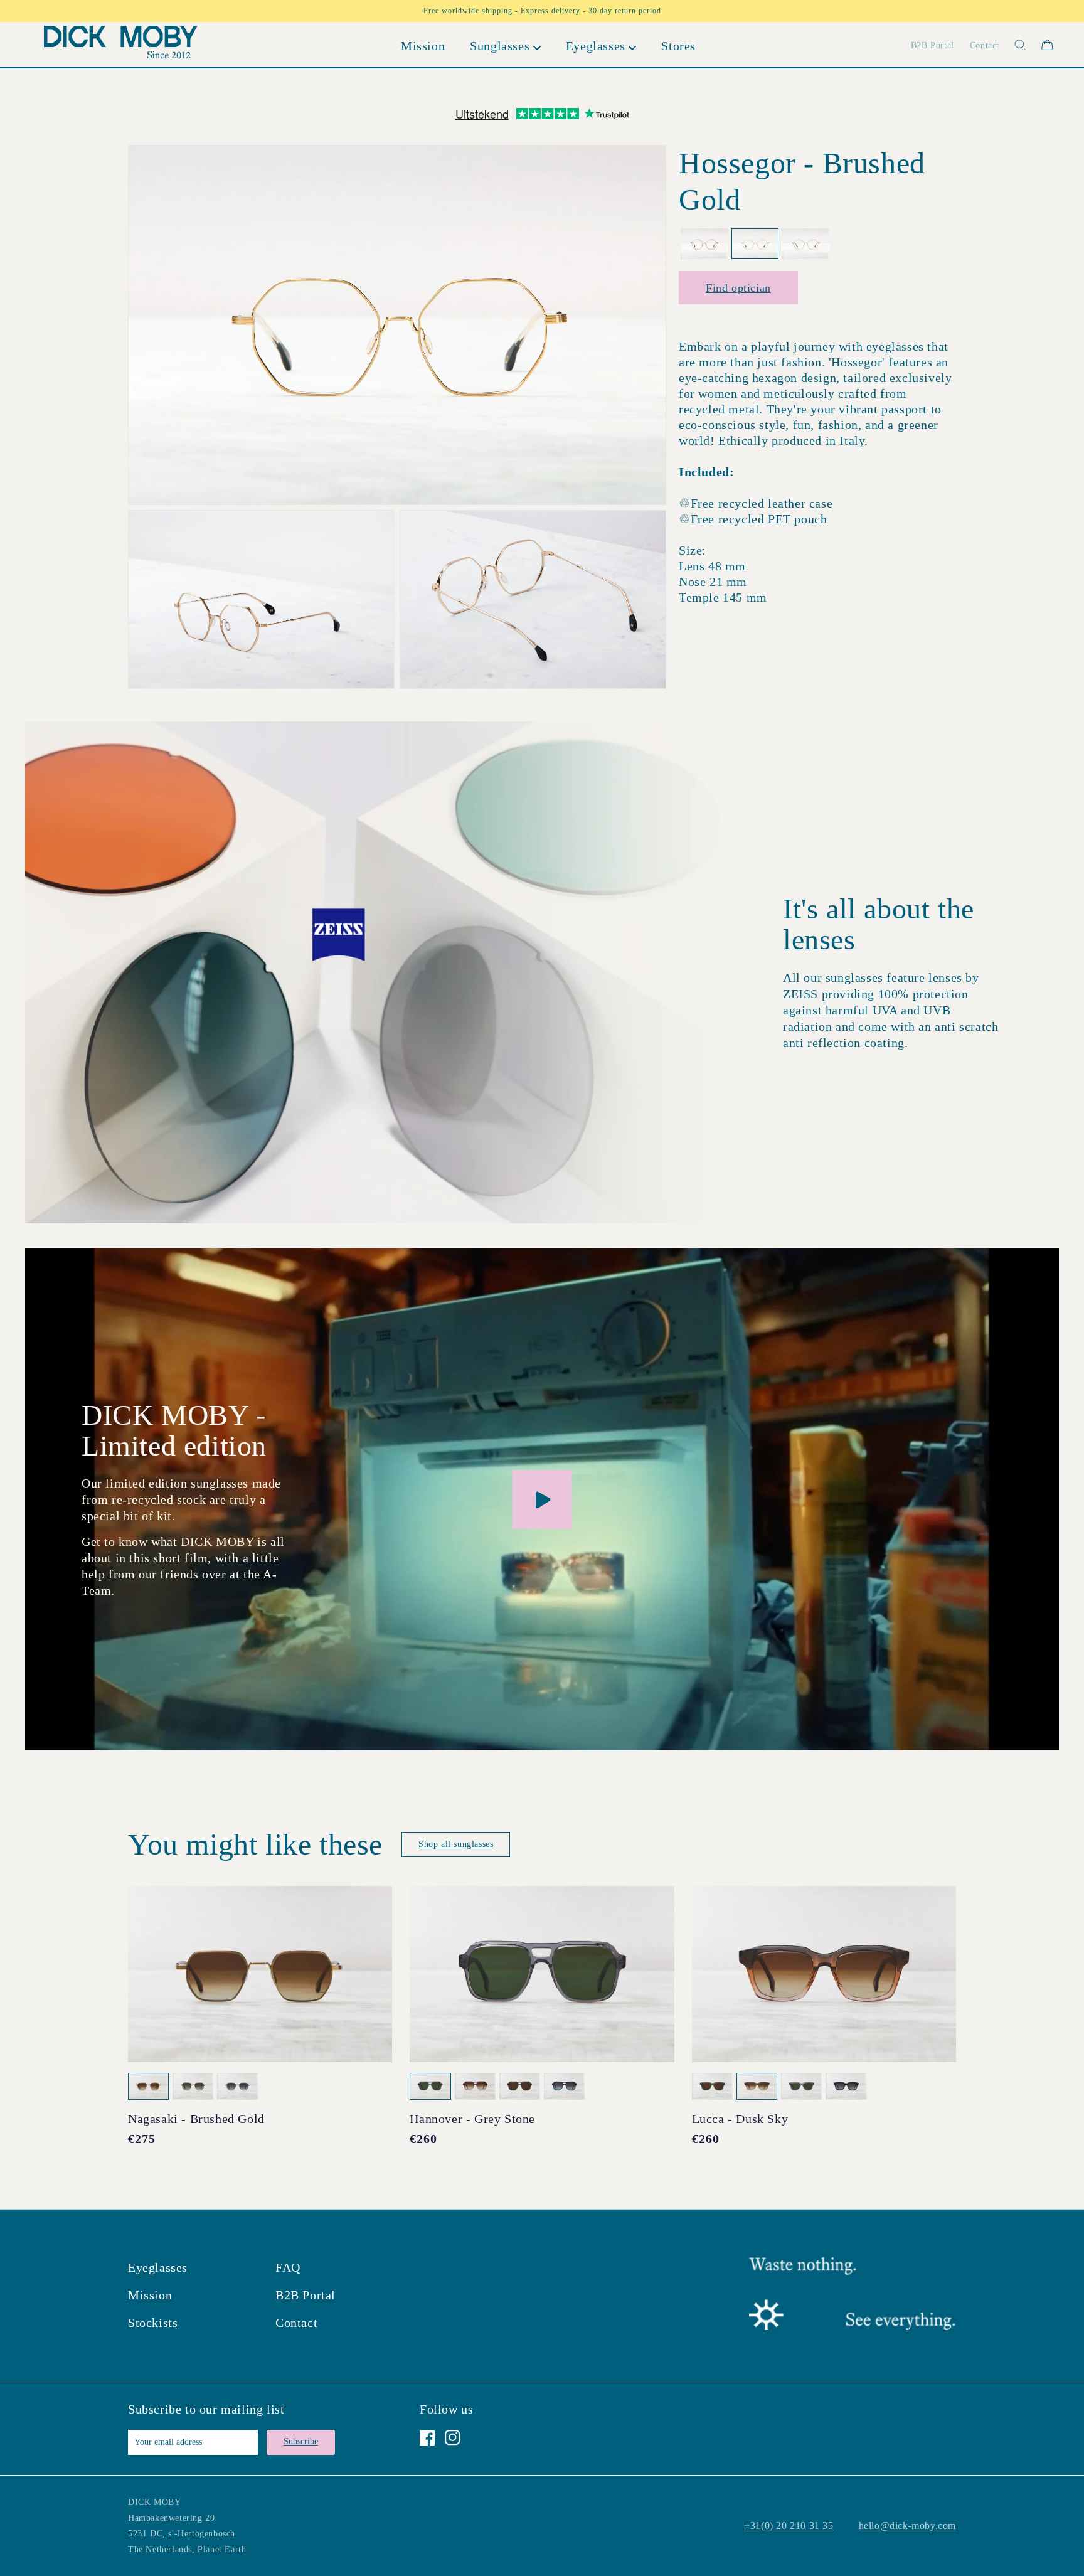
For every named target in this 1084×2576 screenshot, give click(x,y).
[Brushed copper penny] (704, 244)
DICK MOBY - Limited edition (174, 1430)
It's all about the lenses (879, 924)
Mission (150, 2295)
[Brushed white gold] (806, 244)
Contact (296, 2323)
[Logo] (121, 45)
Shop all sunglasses (456, 1844)
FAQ (288, 2267)
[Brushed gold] (755, 244)
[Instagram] (453, 2438)
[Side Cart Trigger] (1047, 45)
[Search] (1013, 45)
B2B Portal (306, 2295)
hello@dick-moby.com (907, 2525)
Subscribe (301, 2441)
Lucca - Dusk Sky (740, 2119)
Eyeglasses (158, 2267)
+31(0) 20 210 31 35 (789, 2525)
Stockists (153, 2323)
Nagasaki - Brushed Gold (196, 2119)
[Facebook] (428, 2438)
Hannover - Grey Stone (472, 2119)
